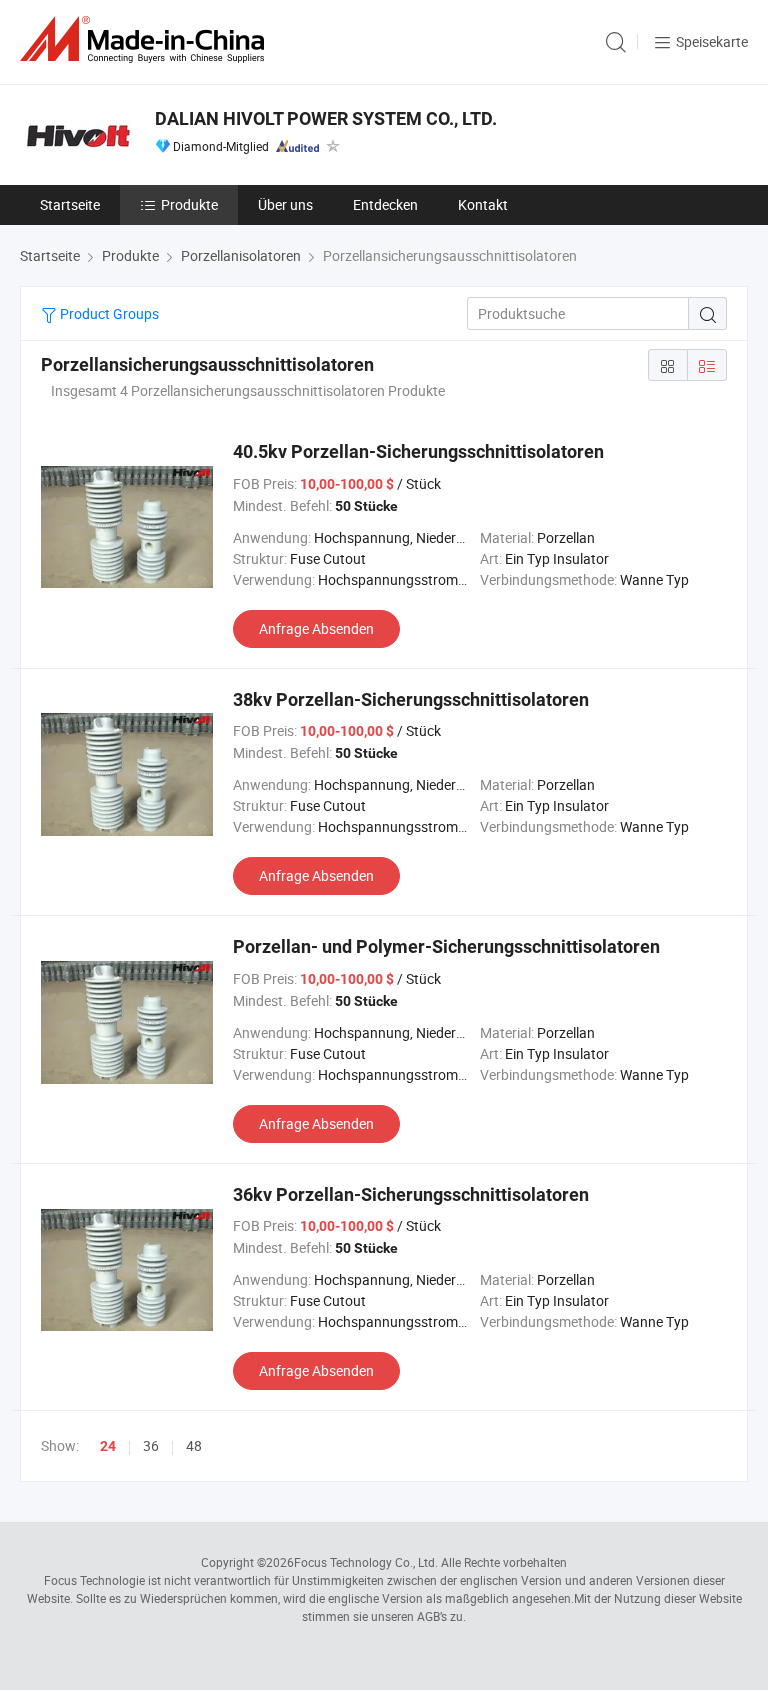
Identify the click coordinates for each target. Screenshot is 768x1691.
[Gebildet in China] (146, 39)
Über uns (285, 204)
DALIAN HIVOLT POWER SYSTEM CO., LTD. (326, 118)
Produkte (189, 204)
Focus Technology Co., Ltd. (366, 1562)
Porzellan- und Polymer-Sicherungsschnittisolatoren (446, 946)
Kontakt (483, 204)
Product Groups (108, 313)
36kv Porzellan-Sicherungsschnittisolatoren (411, 1194)
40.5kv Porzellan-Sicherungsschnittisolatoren (418, 451)
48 (194, 1445)
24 (108, 1446)
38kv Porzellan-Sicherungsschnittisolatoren (411, 699)
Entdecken (385, 204)
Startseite (70, 204)
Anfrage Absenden (316, 628)
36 (151, 1445)
